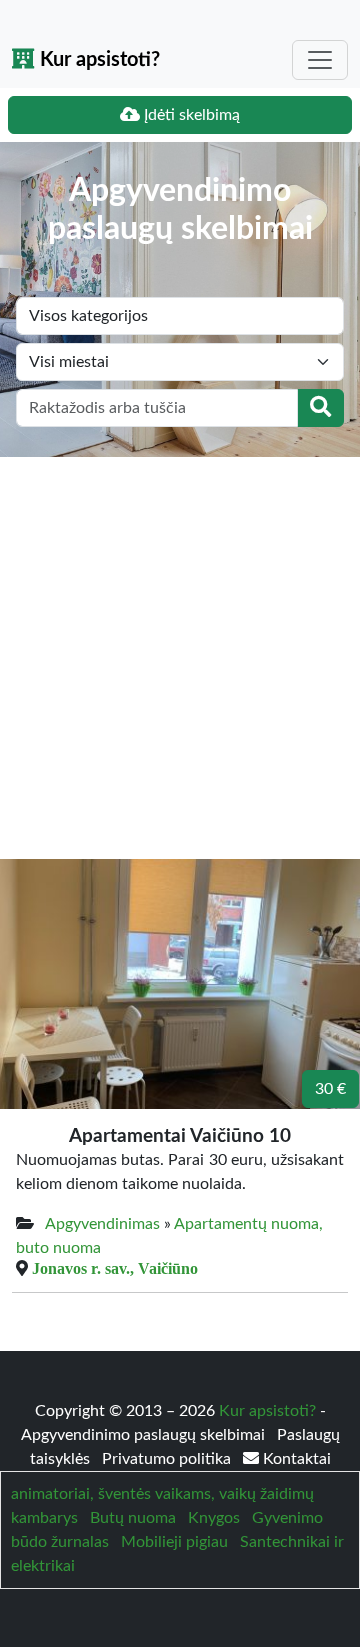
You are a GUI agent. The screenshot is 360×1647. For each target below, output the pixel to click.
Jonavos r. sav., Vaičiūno (115, 1268)
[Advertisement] (180, 647)
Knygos (214, 1518)
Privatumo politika (168, 1459)
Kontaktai (295, 1459)
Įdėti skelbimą (190, 115)
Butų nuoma (133, 1518)
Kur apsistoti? (97, 60)
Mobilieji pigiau (174, 1542)
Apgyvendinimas (102, 1224)
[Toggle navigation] (320, 60)
